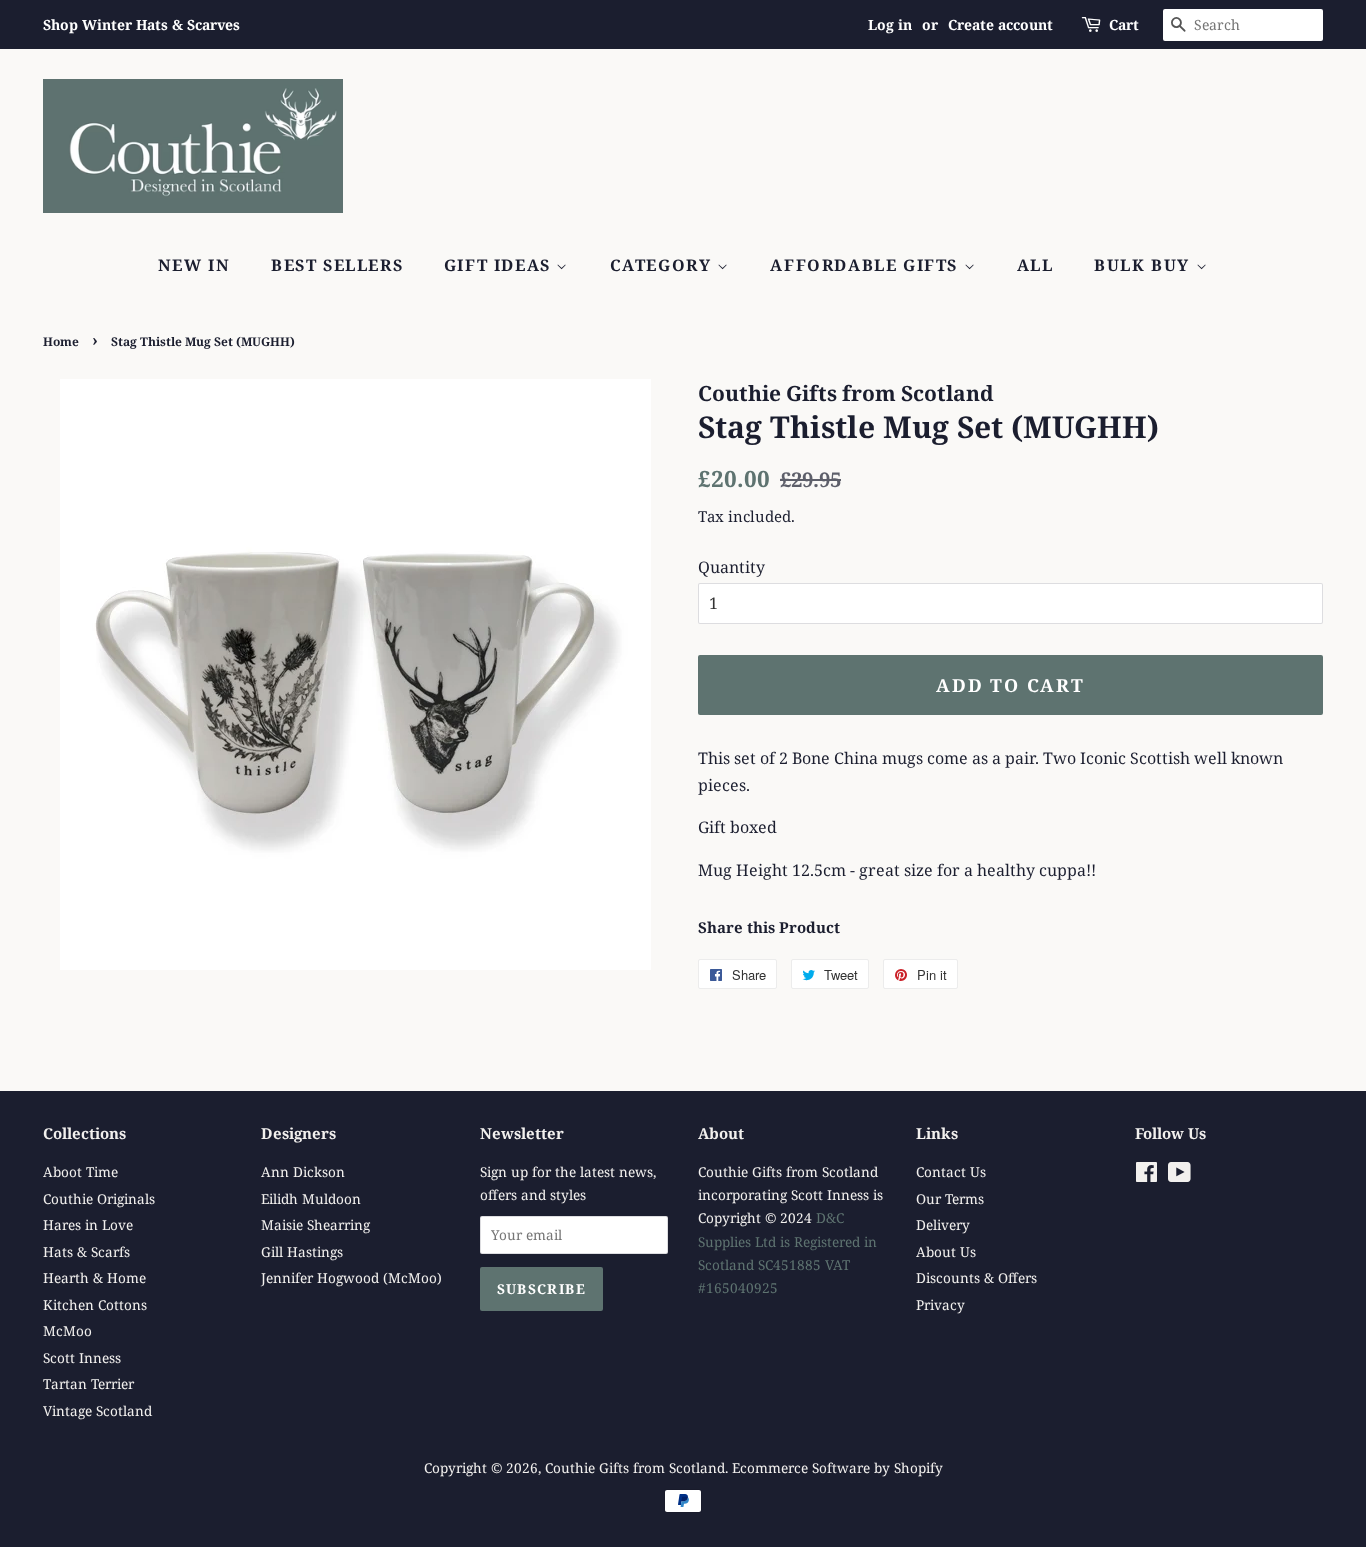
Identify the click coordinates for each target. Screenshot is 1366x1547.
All (1035, 265)
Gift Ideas (500, 265)
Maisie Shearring (315, 1224)
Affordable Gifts (866, 265)
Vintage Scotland (97, 1410)
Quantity (731, 567)
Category (663, 265)
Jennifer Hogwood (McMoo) (351, 1277)
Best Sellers (337, 265)
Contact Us (951, 1171)
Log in (890, 24)
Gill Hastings (302, 1251)
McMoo (67, 1330)
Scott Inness (82, 1357)
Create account (1000, 24)
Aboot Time (80, 1171)
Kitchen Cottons (95, 1304)
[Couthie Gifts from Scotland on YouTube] (1179, 1175)
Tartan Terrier (88, 1383)
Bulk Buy (1144, 265)
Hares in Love (88, 1224)
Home (61, 341)
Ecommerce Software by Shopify (837, 1467)
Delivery (943, 1224)
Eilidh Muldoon (311, 1198)
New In (194, 265)
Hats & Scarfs (86, 1251)
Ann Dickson (303, 1171)
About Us (946, 1251)
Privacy (940, 1304)
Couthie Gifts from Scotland (635, 1467)
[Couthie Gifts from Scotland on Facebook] (1146, 1175)
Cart (1124, 24)
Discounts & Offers (976, 1277)
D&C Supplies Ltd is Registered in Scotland (787, 1240)
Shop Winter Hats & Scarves (141, 24)
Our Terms (950, 1198)
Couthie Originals (99, 1198)
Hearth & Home (94, 1277)
